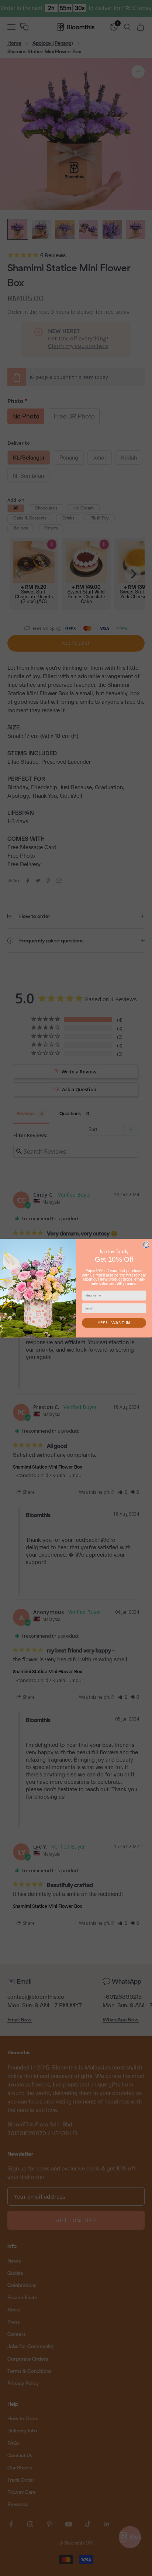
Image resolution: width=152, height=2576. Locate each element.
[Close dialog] (146, 1245)
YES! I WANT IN (114, 1323)
